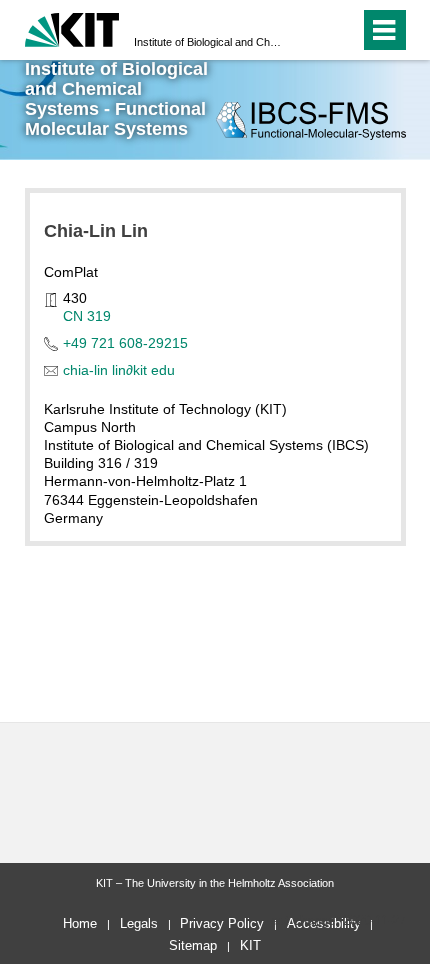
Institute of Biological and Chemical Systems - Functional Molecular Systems (209, 42)
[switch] (308, 30)
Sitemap (193, 945)
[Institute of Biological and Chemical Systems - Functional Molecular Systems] (310, 120)
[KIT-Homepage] (72, 27)
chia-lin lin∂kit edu (119, 370)
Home (80, 923)
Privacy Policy (222, 923)
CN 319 (87, 316)
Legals (139, 923)
